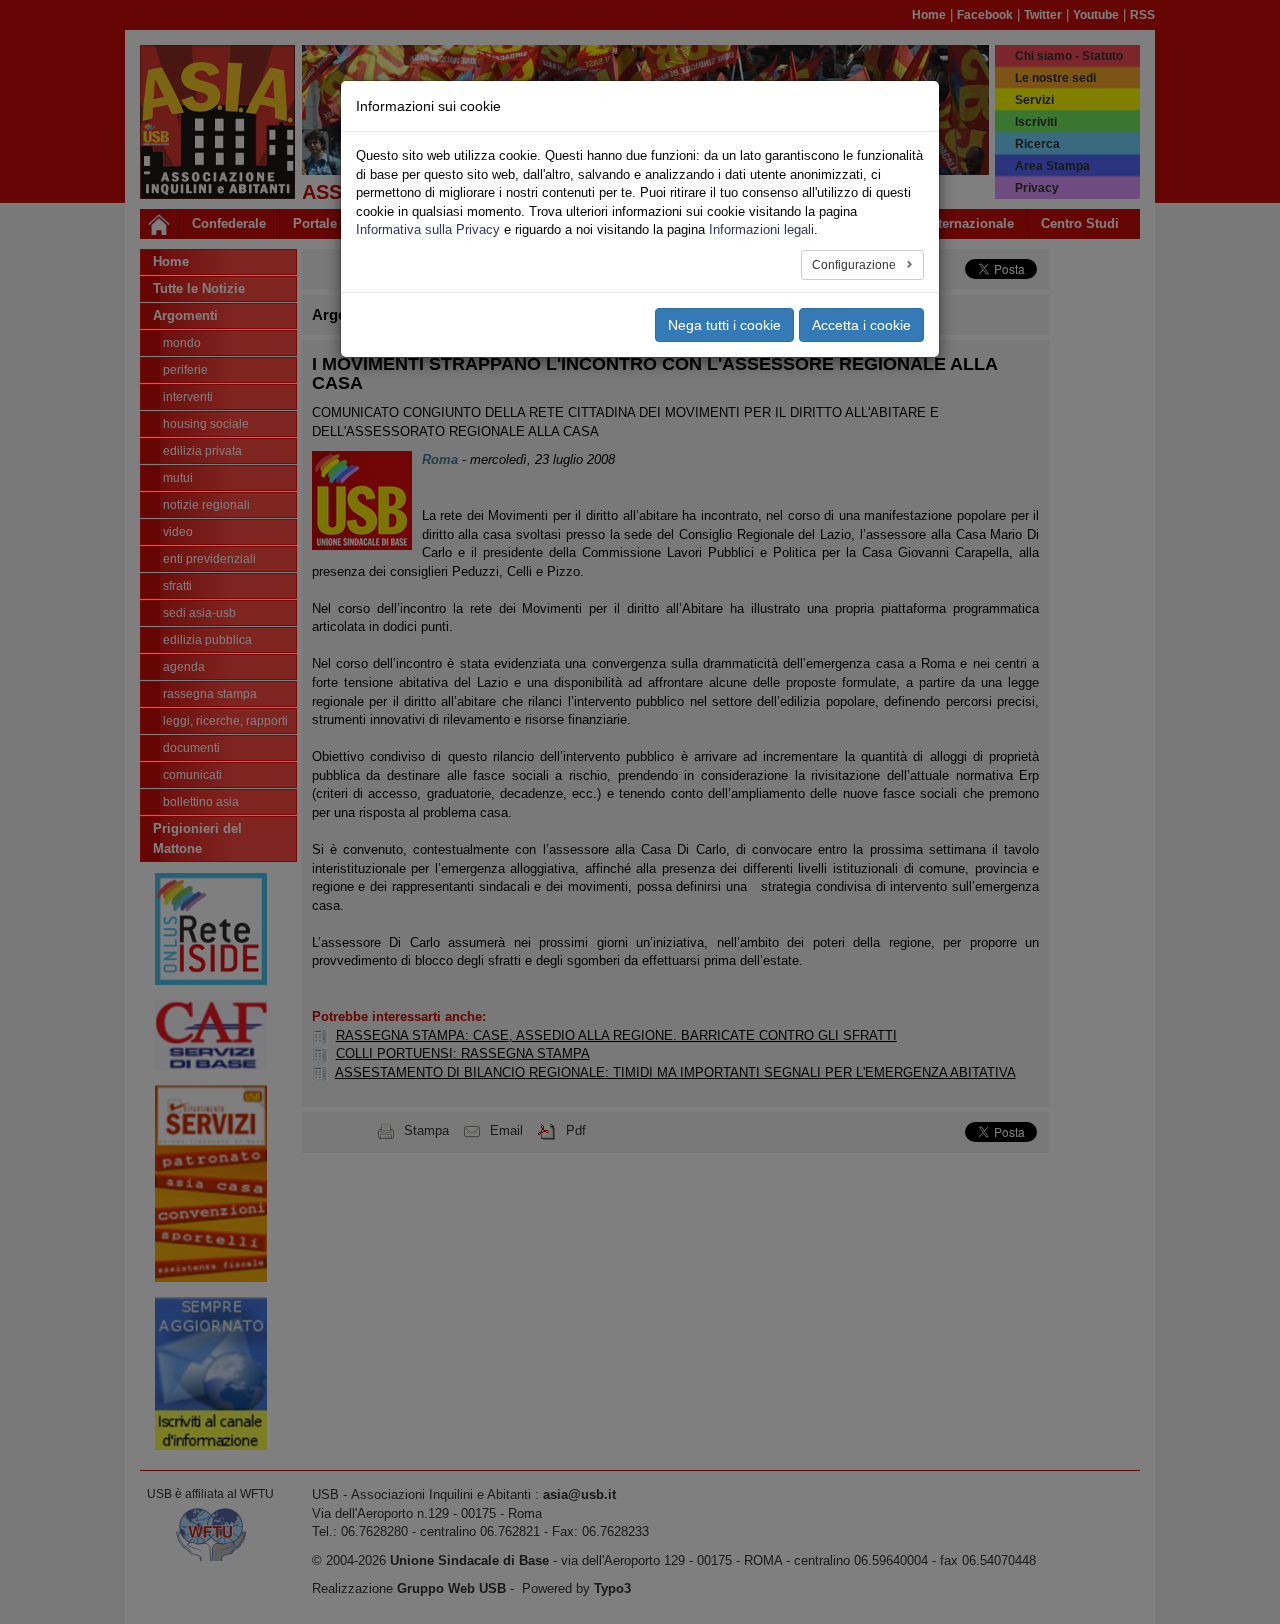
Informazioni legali (761, 229)
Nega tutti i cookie (724, 325)
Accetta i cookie (861, 325)
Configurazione (855, 265)
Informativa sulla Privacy (428, 229)
